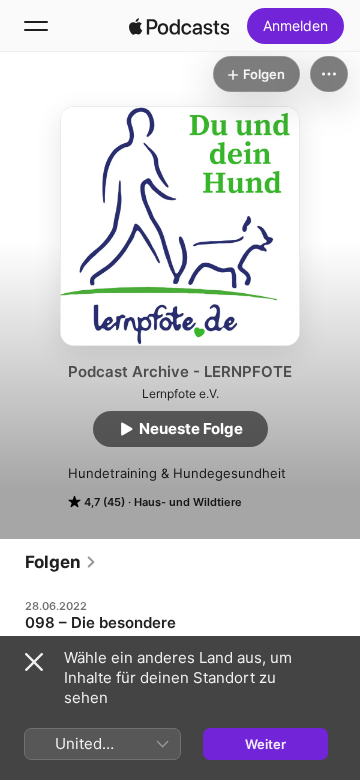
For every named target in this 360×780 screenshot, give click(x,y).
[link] (61, 562)
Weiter (265, 744)
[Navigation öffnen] (36, 26)
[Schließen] (34, 662)
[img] (179, 26)
